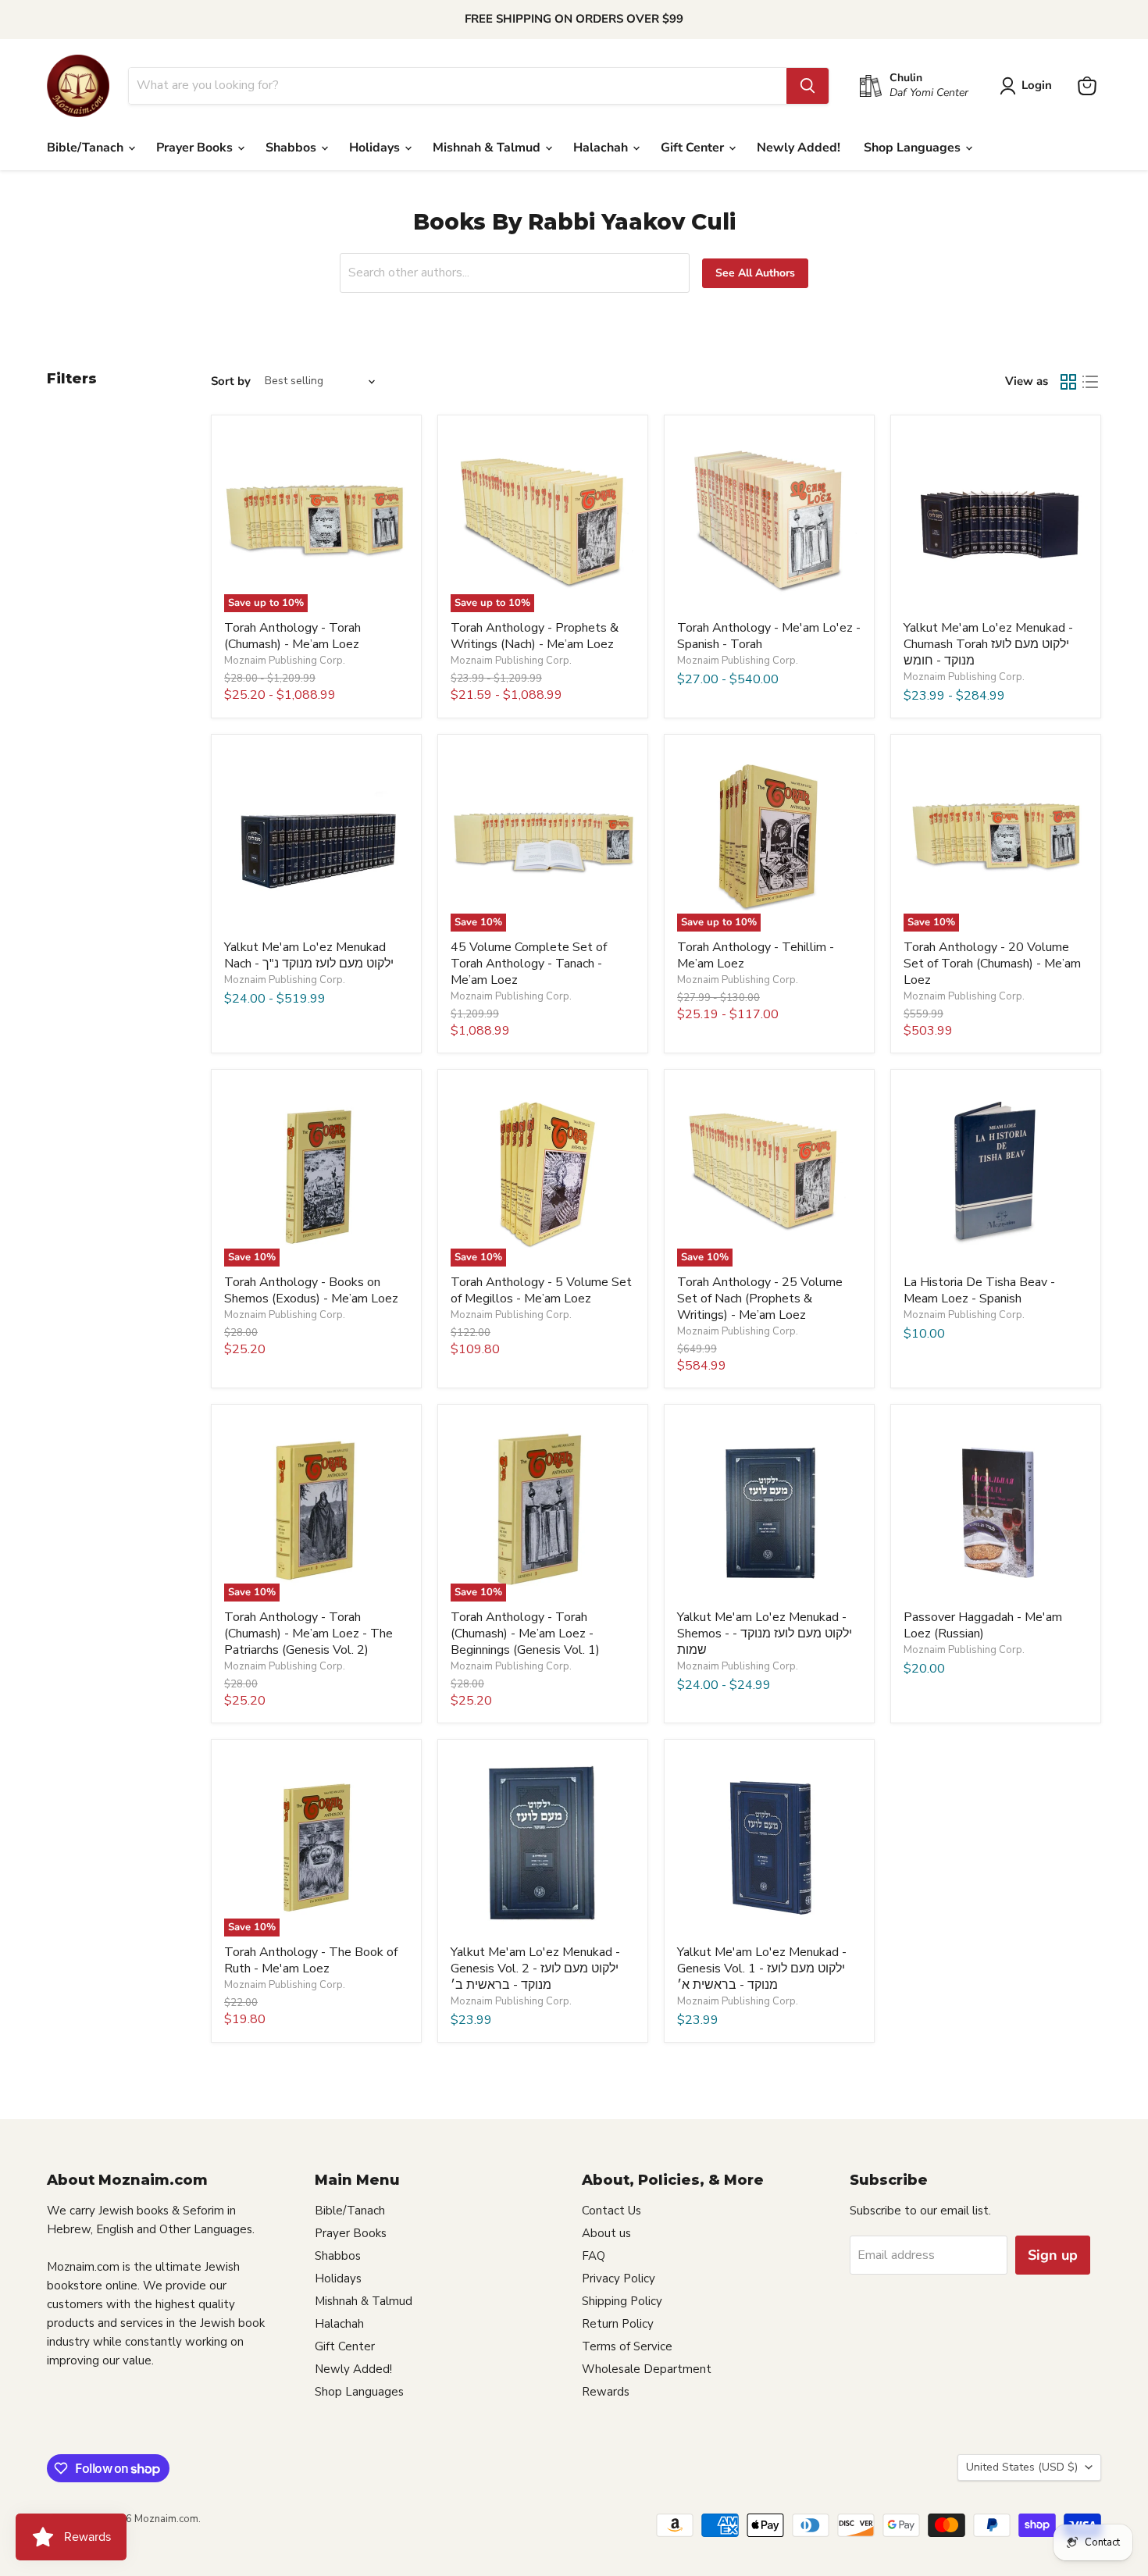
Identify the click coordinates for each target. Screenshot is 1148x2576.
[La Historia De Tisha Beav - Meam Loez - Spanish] (996, 1174)
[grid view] (1068, 382)
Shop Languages (914, 148)
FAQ (594, 2256)
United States (1022, 2467)
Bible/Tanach (87, 148)
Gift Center (694, 148)
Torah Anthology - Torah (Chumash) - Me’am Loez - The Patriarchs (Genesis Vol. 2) (308, 1634)
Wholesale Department (647, 2369)
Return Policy (618, 2324)
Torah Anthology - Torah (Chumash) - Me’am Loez (292, 636)
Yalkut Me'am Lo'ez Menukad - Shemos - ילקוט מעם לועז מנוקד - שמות (765, 1634)
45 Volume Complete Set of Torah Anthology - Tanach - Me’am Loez (529, 964)
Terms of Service (627, 2346)
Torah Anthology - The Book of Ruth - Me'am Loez (311, 1960)
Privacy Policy (619, 2278)
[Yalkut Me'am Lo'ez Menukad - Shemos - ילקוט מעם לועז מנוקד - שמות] (769, 1509)
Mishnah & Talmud (488, 148)
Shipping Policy (622, 2301)
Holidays (376, 148)
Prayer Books (196, 148)
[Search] (808, 86)
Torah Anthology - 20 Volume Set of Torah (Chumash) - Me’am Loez (992, 964)
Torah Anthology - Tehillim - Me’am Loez (756, 955)
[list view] (1090, 382)
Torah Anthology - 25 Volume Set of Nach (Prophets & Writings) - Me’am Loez (760, 1299)
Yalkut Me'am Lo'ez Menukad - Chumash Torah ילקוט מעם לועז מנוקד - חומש (988, 644)
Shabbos (292, 148)
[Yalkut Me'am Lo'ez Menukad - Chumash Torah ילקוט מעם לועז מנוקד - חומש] (996, 520)
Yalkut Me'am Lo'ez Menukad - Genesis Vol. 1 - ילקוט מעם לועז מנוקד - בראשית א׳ (762, 1969)
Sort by (231, 381)
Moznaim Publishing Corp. (285, 661)
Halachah (602, 148)
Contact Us (611, 2211)
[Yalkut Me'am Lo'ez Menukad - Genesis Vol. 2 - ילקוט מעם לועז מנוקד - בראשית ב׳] (543, 1844)
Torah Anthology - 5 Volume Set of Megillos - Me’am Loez (541, 1290)
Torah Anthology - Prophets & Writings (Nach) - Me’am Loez (535, 636)
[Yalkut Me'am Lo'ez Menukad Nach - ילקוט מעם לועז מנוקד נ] (316, 839)
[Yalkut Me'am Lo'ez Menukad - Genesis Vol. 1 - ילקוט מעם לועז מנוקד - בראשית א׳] (769, 1844)
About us (606, 2233)
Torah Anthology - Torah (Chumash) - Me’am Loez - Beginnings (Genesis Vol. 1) (525, 1634)
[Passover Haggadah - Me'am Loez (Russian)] (996, 1509)
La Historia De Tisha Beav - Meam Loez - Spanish (979, 1290)
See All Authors (755, 273)
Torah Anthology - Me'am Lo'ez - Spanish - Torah (769, 636)
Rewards (606, 2392)
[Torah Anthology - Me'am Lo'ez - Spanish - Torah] (769, 520)
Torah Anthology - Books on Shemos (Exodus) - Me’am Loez (311, 1290)
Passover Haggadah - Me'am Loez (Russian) (983, 1625)
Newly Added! (799, 148)
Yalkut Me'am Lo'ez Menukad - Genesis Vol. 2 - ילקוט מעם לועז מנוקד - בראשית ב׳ (535, 1969)
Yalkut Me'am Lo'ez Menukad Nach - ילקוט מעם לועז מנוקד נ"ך (309, 955)
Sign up (1053, 2255)
